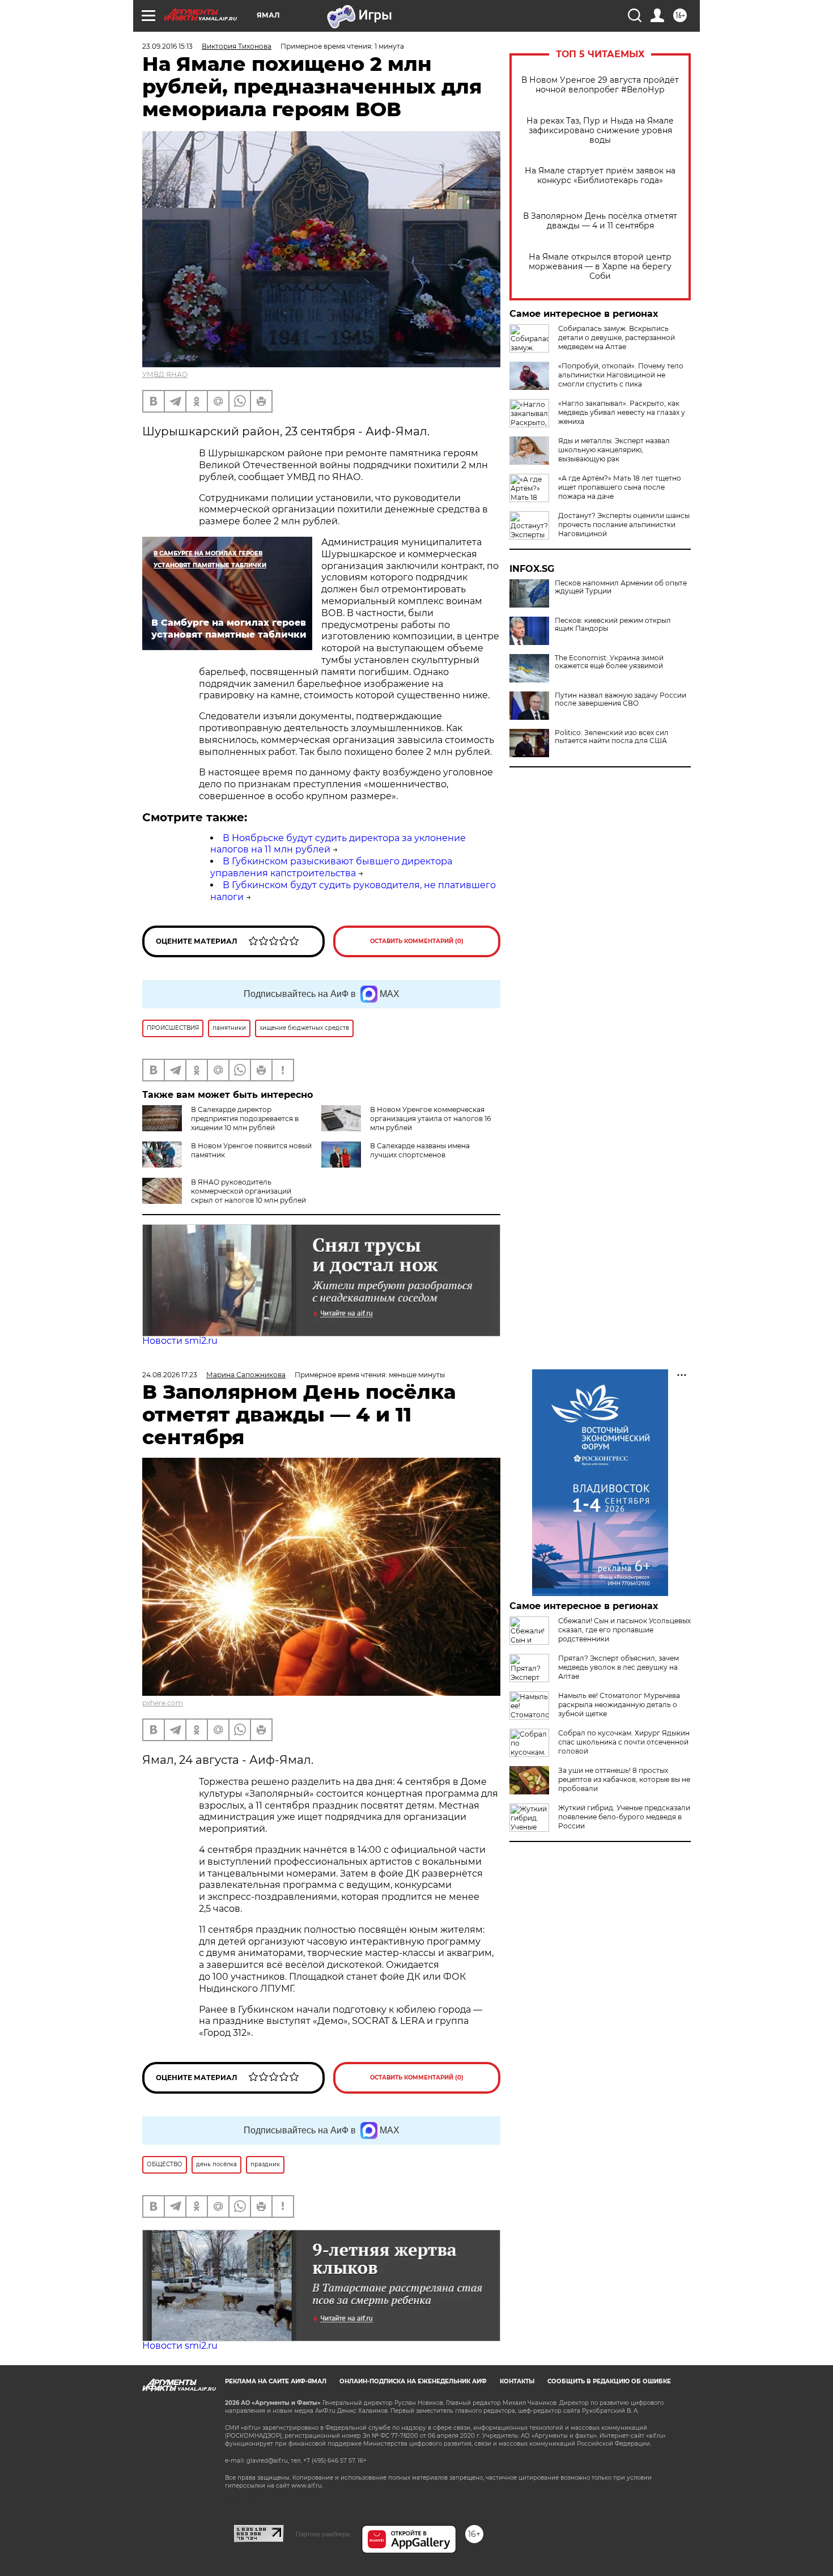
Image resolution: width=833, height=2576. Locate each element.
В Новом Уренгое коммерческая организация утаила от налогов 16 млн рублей (430, 1119)
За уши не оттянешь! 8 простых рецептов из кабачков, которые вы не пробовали (624, 1779)
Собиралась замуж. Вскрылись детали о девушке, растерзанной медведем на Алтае (617, 338)
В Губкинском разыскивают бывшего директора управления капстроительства (331, 867)
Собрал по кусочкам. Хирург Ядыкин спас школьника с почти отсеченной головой (624, 1742)
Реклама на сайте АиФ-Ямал (276, 2381)
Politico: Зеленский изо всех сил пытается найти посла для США (612, 737)
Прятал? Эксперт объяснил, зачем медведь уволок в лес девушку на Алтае (619, 1667)
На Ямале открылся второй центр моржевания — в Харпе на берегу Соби (600, 267)
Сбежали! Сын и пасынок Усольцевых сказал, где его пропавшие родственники (624, 1630)
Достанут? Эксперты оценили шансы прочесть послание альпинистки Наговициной (624, 525)
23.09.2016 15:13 (167, 46)
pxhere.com (163, 1703)
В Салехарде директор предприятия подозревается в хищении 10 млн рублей (245, 1119)
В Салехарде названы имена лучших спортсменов (420, 1150)
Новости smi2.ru (180, 1341)
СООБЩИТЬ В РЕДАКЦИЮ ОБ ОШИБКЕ (609, 2381)
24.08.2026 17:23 (170, 1375)
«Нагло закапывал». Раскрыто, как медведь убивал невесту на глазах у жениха (622, 412)
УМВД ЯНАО (165, 374)
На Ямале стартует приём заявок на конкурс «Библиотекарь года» (600, 176)
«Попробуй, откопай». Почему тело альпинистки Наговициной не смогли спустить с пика (621, 375)
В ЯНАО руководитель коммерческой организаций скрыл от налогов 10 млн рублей (248, 1191)
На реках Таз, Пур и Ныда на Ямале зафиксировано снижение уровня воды (600, 131)
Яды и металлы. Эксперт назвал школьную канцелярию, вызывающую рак (614, 450)
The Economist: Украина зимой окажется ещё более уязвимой (609, 662)
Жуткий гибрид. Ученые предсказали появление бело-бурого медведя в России (624, 1817)
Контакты (517, 2381)
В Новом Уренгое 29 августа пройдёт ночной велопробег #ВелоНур (600, 85)
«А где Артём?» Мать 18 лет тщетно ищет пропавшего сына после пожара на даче (620, 487)
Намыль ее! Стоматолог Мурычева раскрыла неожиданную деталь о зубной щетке (619, 1705)
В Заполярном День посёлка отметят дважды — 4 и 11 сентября (600, 221)
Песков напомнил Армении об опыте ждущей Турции (621, 587)
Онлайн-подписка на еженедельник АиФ (413, 2381)
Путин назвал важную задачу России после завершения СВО (620, 699)
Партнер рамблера (323, 2534)
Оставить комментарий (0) (417, 941)
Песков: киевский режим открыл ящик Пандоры (613, 625)
